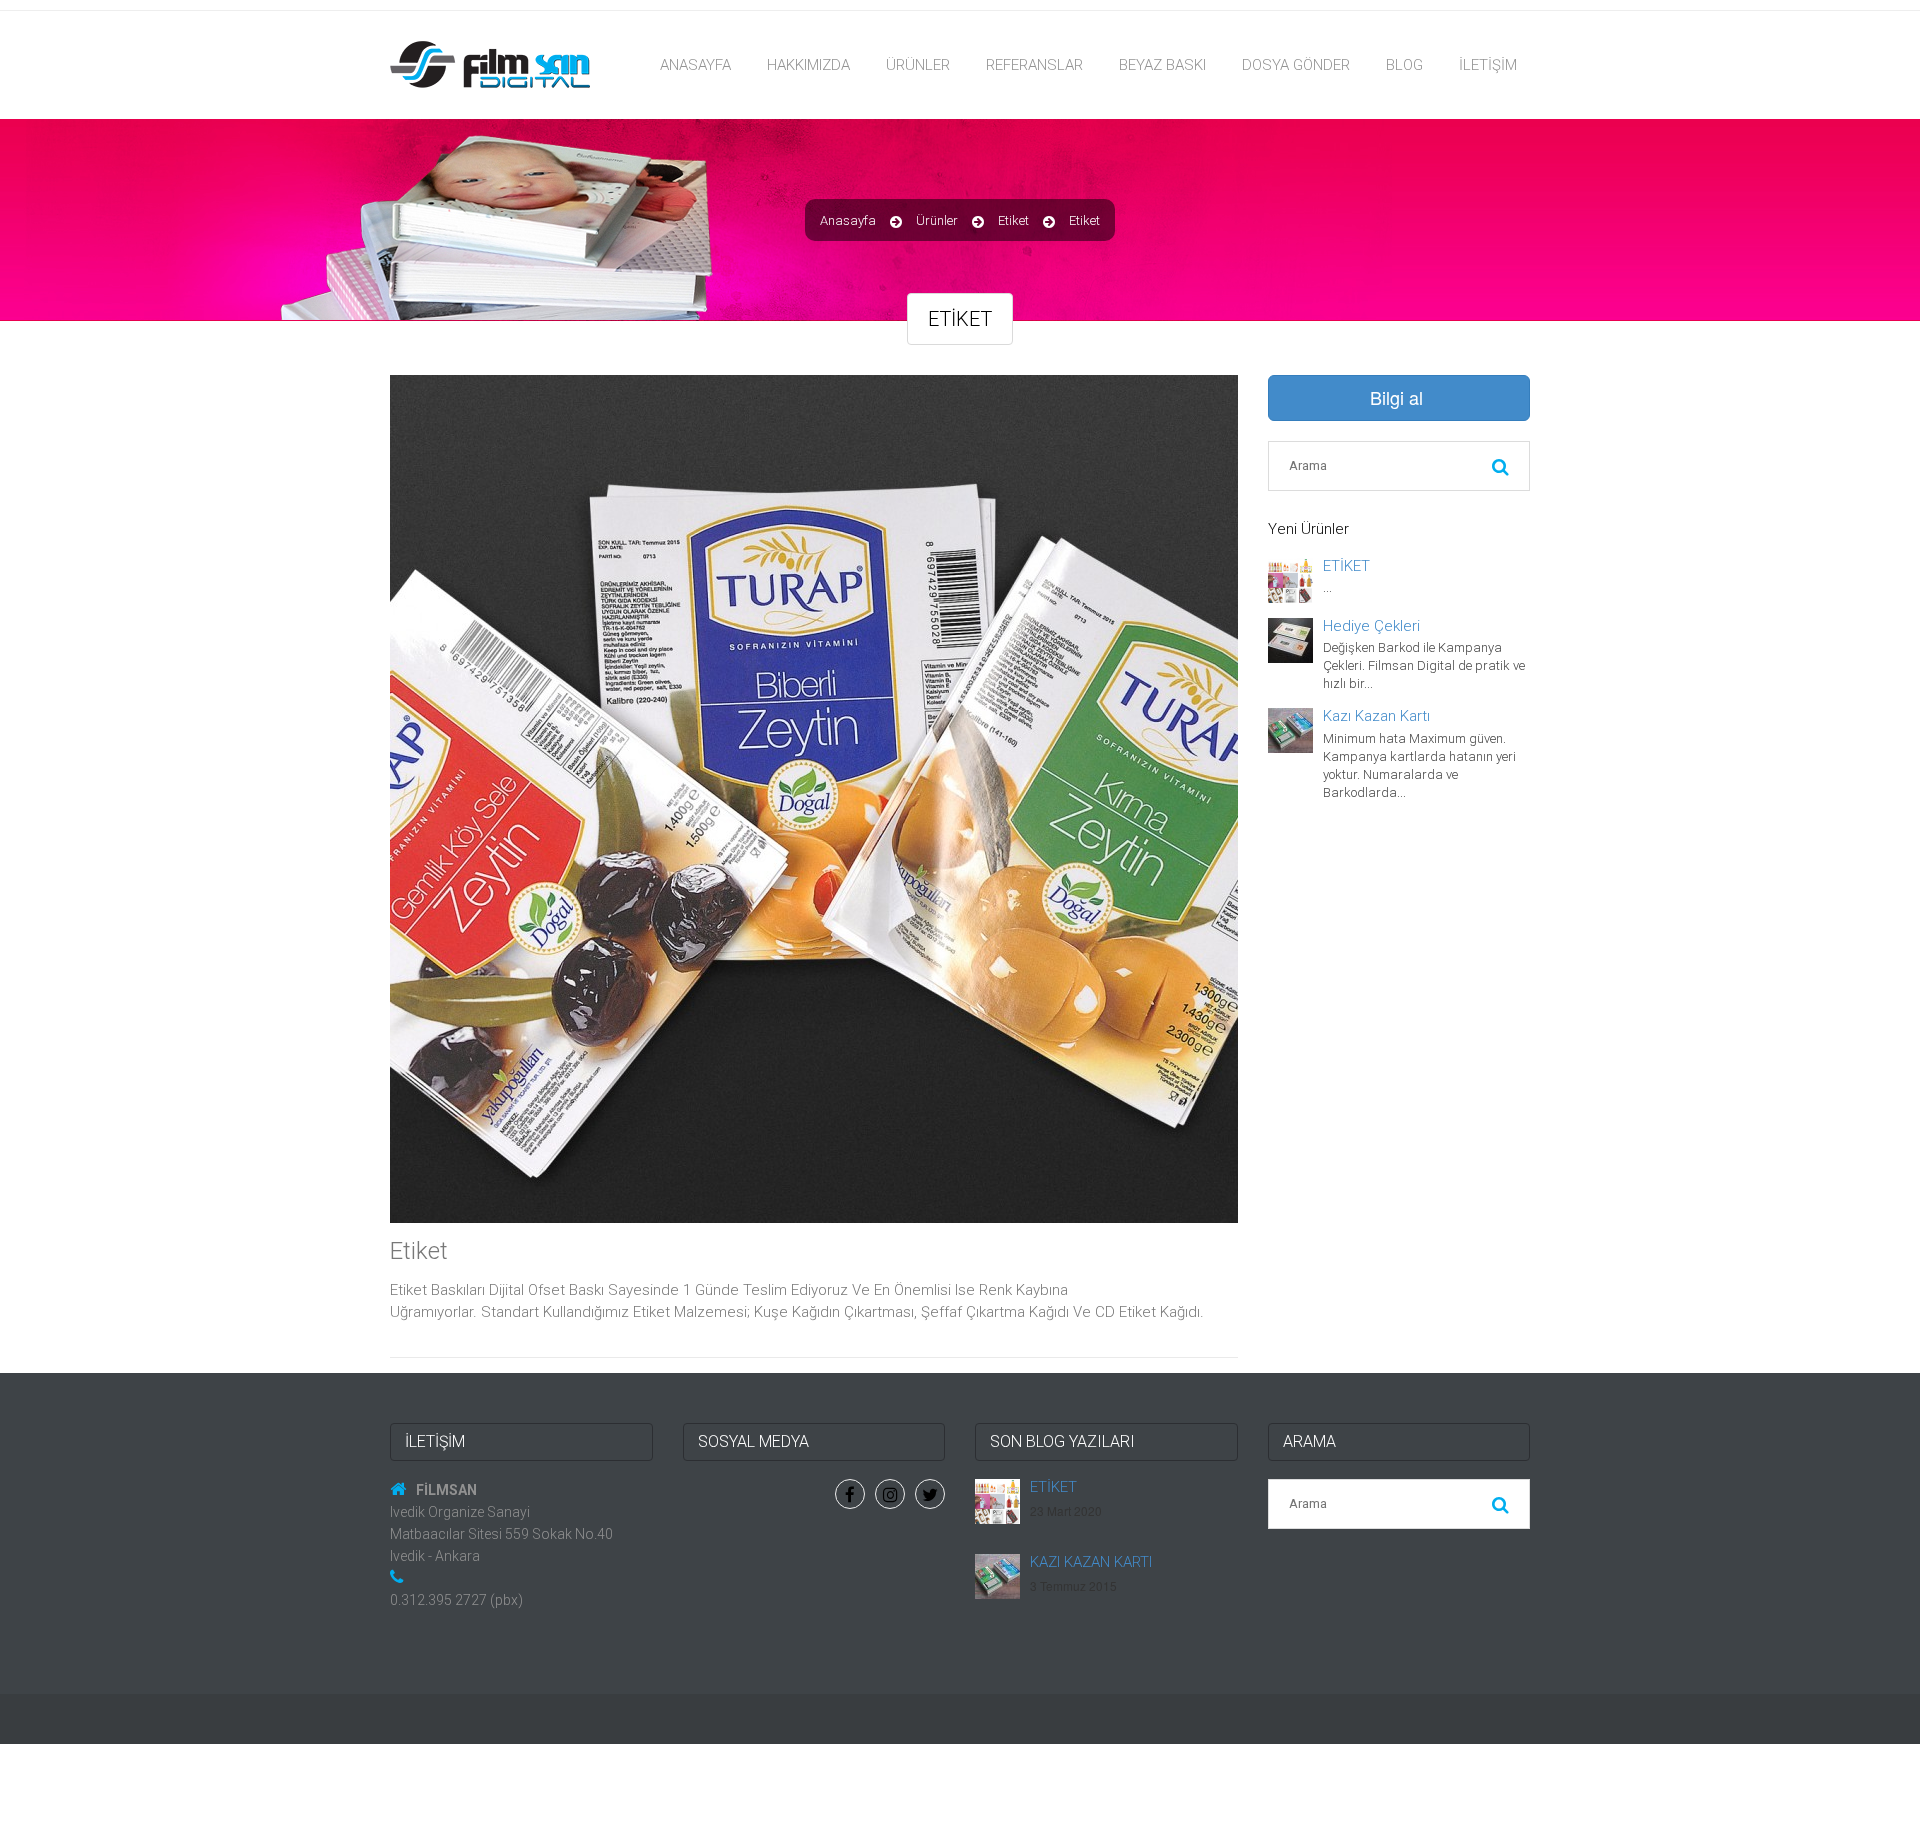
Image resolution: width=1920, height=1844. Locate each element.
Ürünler (918, 65)
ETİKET (1346, 566)
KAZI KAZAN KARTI (1091, 1562)
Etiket (1013, 220)
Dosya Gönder (1296, 65)
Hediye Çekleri (1371, 626)
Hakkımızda (808, 65)
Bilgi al (1396, 397)
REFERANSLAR (1034, 65)
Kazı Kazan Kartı (1376, 716)
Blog (1404, 65)
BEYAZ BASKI (1162, 65)
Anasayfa (695, 65)
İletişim (1488, 65)
